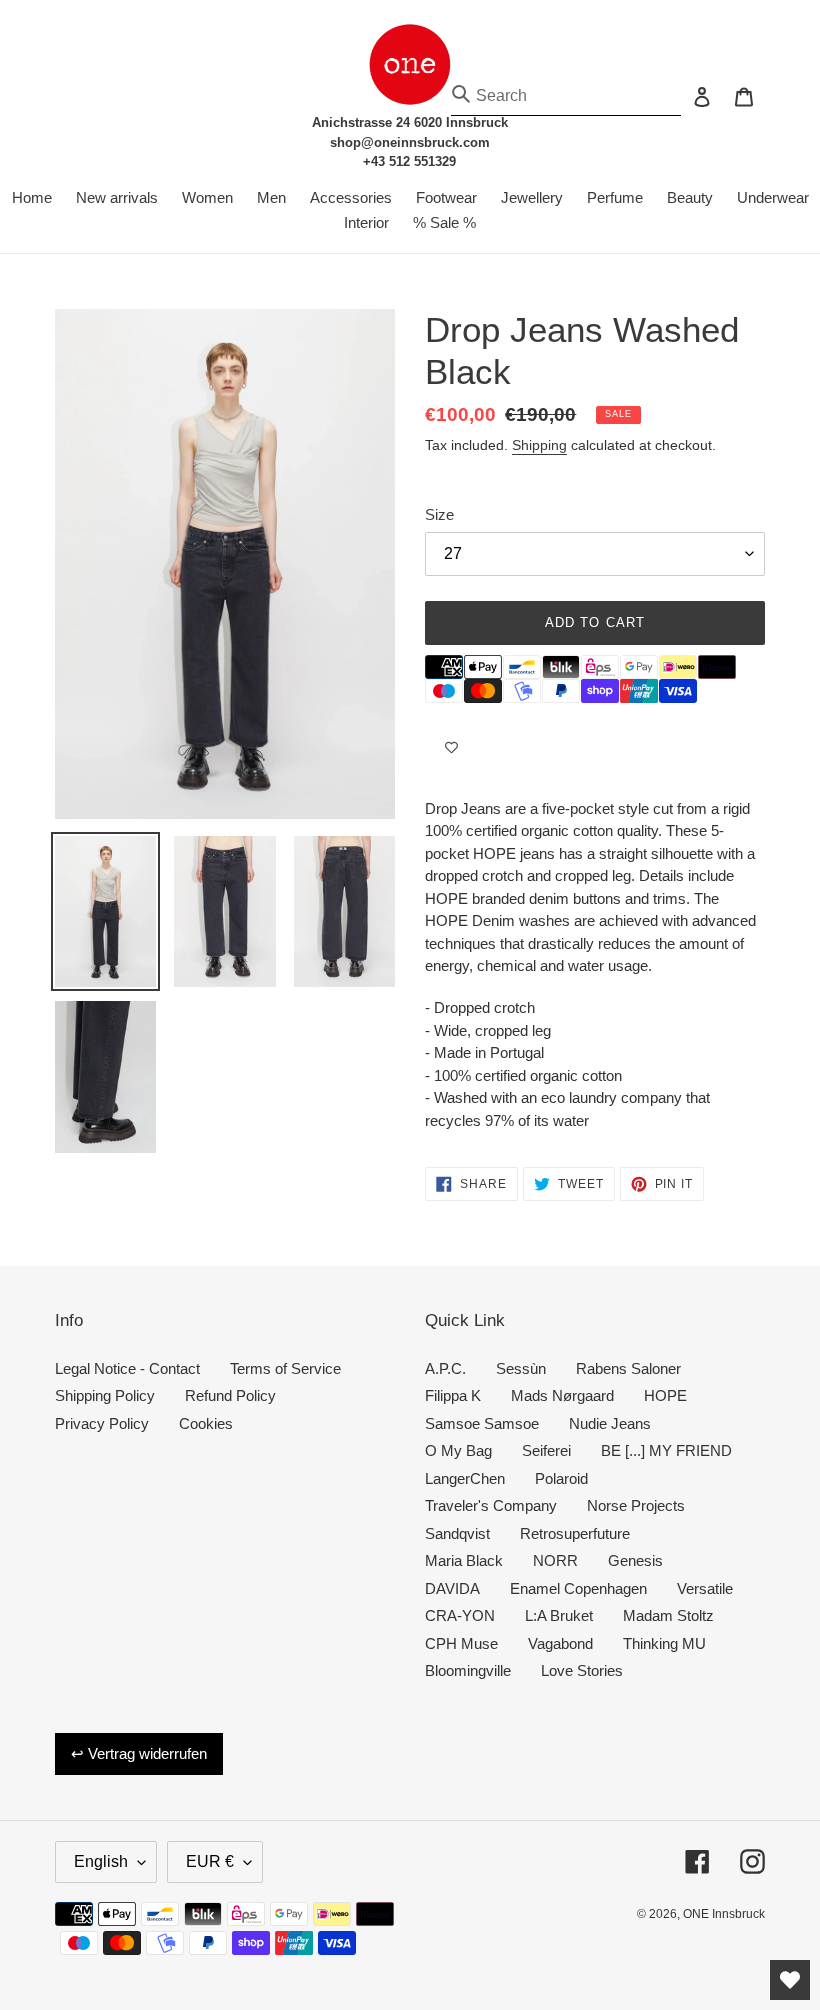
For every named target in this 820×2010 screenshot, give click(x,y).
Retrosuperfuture (575, 1533)
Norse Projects (636, 1505)
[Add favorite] (451, 748)
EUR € (210, 1861)
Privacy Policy (102, 1423)
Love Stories (582, 1670)
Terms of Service (285, 1368)
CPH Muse (461, 1643)
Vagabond (560, 1643)
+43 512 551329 (409, 161)
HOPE (665, 1395)
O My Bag (458, 1450)
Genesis (635, 1560)
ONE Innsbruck (724, 1914)
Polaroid (561, 1478)
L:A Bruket (559, 1615)
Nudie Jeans (610, 1423)
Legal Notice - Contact (127, 1368)
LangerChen (465, 1478)
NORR (555, 1560)
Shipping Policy (105, 1395)
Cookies (206, 1423)
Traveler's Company (491, 1505)
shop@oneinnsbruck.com (410, 142)
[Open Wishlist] (790, 1980)
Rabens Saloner (628, 1368)
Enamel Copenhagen (578, 1588)
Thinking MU (664, 1643)
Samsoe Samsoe (482, 1423)
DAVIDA (452, 1588)
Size (439, 514)
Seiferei (546, 1450)
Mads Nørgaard (562, 1395)
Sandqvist (457, 1533)
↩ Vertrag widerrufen (139, 1753)
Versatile (705, 1588)
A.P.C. (445, 1368)
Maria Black (464, 1560)
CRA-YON (460, 1615)
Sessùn (521, 1368)
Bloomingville (468, 1670)
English (101, 1861)
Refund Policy (230, 1395)
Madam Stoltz (668, 1615)
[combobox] (566, 96)
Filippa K (453, 1395)
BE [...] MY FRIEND (666, 1450)
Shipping (539, 445)
